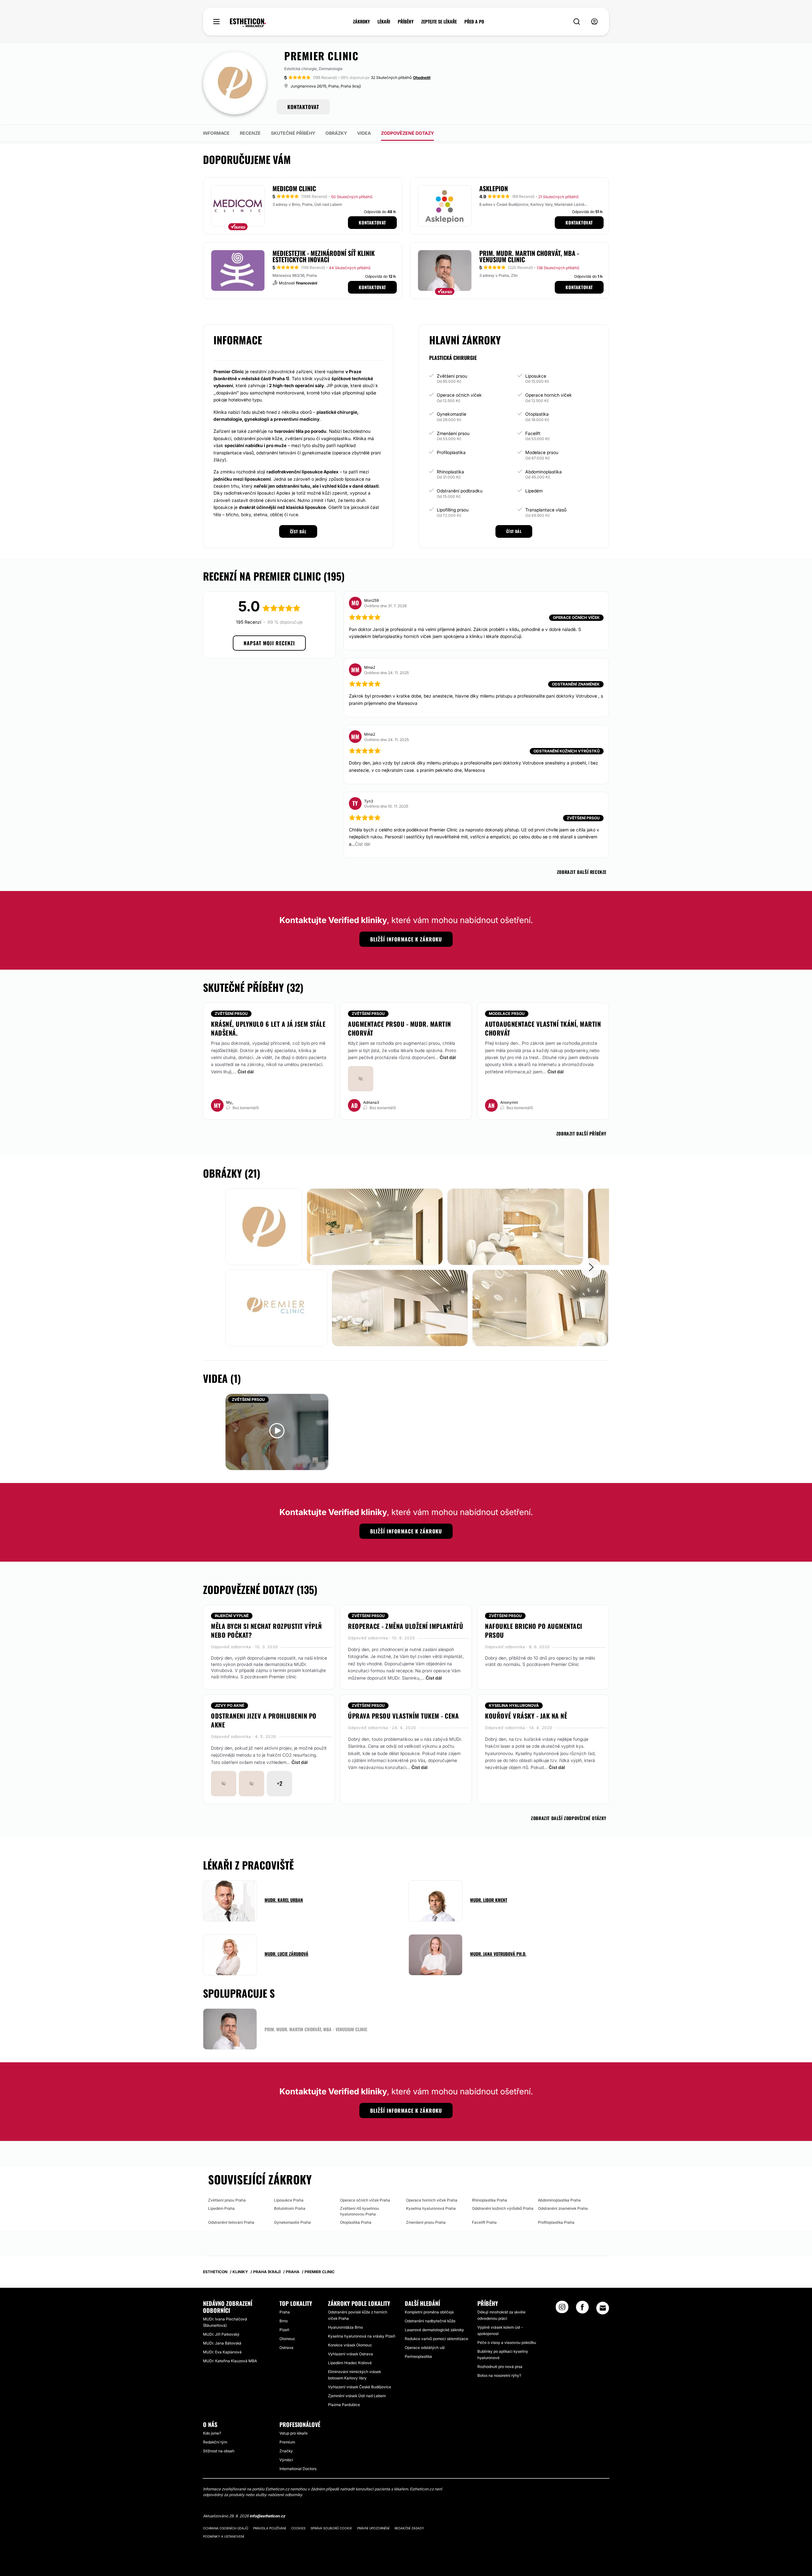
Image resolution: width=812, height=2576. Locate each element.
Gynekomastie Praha (292, 2222)
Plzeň (284, 2330)
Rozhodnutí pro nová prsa (500, 2367)
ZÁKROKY (361, 22)
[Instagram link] (562, 2309)
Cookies (298, 2528)
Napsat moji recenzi (269, 643)
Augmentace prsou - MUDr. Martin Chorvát (399, 1028)
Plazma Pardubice (344, 2405)
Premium (287, 2442)
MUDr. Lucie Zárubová (286, 1954)
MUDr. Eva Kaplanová (222, 2352)
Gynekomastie (452, 414)
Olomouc (287, 2339)
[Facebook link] (582, 2309)
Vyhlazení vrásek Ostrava (350, 2354)
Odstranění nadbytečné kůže (430, 2321)
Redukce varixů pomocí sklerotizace (436, 2339)
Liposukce (536, 376)
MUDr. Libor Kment (489, 1900)
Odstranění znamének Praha (563, 2208)
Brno (284, 2321)
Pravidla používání (270, 2528)
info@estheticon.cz (267, 2516)
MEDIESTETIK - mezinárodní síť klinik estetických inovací (324, 256)
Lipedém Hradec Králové (350, 2363)
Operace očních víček (459, 395)
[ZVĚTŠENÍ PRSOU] (277, 1431)
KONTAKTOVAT (303, 107)
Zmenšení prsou (453, 433)
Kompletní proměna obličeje (429, 2312)
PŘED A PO (474, 22)
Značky (286, 2451)
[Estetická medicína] (248, 23)
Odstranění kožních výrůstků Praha (503, 2208)
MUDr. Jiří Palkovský (221, 2334)
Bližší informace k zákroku (406, 939)
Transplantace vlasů (546, 510)
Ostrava (286, 2348)
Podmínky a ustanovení (224, 2536)
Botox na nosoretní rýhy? (499, 2375)
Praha (285, 2312)
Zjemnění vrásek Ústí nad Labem (357, 2396)
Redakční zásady (409, 2528)
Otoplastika (537, 414)
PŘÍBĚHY (406, 22)
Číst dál (246, 1072)
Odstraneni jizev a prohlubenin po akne (264, 1720)
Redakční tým (215, 2442)
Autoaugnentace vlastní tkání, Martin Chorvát (543, 1028)
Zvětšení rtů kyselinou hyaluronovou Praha (360, 2211)
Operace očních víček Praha (365, 2200)
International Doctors (298, 2469)
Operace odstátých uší (425, 2348)
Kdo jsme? (212, 2433)
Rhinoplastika (450, 472)
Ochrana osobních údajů (226, 2528)
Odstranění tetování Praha (231, 2222)
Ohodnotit (422, 78)
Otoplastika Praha (356, 2222)
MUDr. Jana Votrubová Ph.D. (498, 1954)
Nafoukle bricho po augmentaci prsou (534, 1630)
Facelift (533, 433)
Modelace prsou (542, 452)
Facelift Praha (484, 2222)
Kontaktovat (372, 222)
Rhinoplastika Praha (490, 2200)
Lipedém (534, 491)
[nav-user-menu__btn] (594, 22)
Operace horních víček (549, 395)
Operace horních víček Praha (432, 2200)
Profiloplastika (451, 452)
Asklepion (494, 188)
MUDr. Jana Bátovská (222, 2343)
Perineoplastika (418, 2356)
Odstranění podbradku (460, 491)
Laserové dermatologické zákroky (434, 2330)
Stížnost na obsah (219, 2451)
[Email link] (603, 2308)
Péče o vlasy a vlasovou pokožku (507, 2342)
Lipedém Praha (221, 2208)
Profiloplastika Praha (556, 2222)
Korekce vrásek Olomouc (350, 2345)
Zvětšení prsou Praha (227, 2200)
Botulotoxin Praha (290, 2208)
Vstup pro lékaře (294, 2433)
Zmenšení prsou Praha (426, 2222)
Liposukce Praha (289, 2200)
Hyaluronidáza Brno (345, 2327)
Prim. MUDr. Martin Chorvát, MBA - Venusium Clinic (529, 256)
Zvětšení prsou (452, 376)
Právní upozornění (373, 2528)
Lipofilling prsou (453, 510)
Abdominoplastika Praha (559, 2200)
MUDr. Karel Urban (284, 1900)
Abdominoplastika (544, 472)
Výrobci (286, 2460)
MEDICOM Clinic (294, 188)
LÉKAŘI (384, 22)
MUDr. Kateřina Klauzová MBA (230, 2361)
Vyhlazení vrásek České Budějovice (360, 2387)
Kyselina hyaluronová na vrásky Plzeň (362, 2336)
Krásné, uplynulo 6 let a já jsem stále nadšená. (268, 1028)
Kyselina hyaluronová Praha (431, 2208)
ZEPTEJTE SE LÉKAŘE (439, 22)
